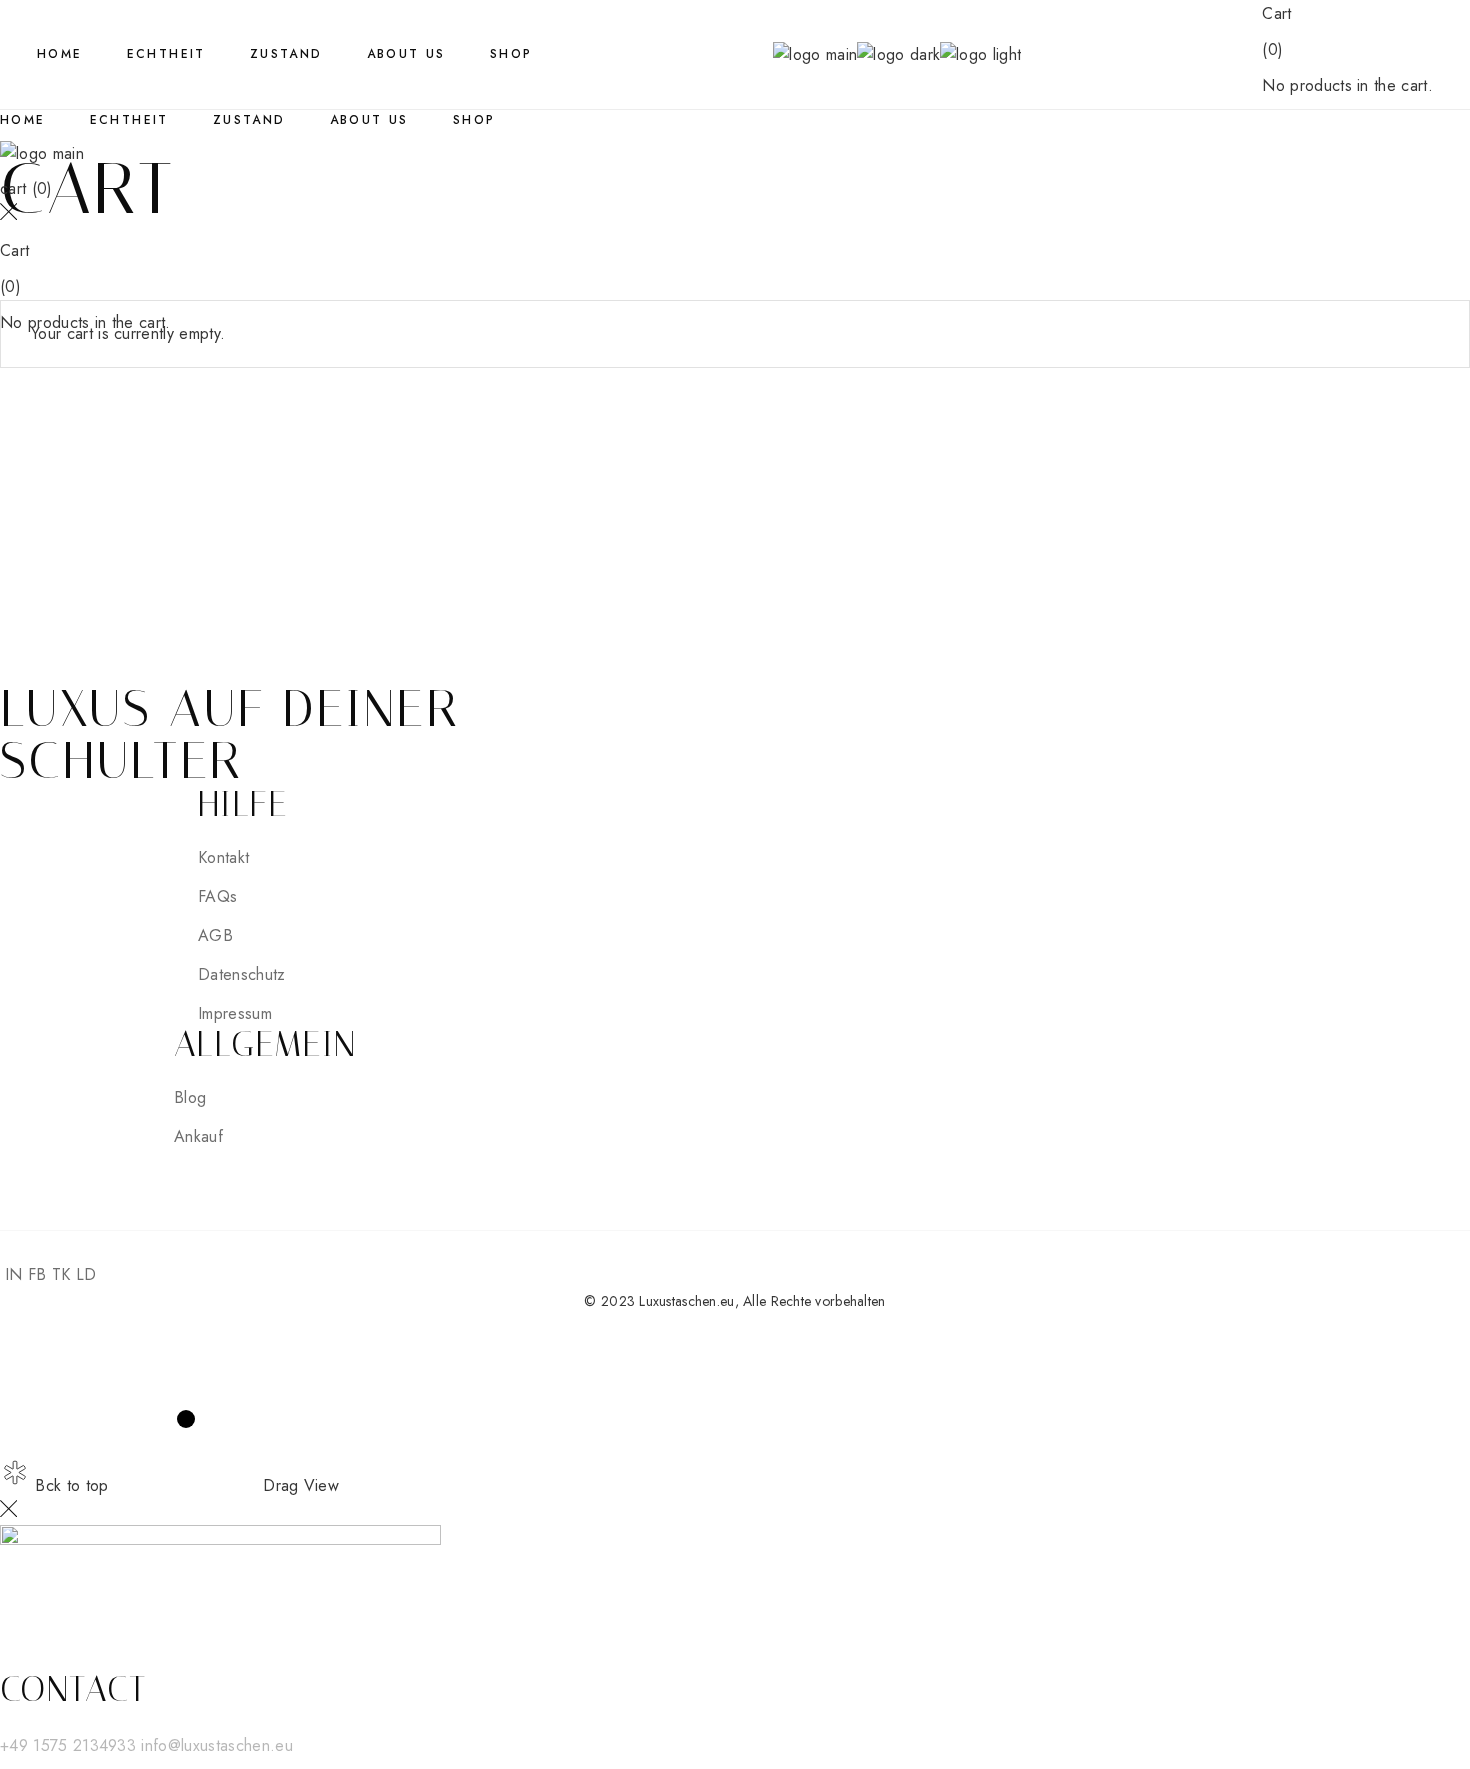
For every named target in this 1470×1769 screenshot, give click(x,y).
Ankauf (198, 1136)
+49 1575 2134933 (70, 1745)
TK (61, 1274)
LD (86, 1274)
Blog (190, 1097)
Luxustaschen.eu (686, 1301)
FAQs (217, 896)
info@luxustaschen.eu (216, 1745)
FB (37, 1274)
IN (14, 1274)
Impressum (235, 1013)
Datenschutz (242, 974)
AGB (215, 935)
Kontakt (223, 857)
